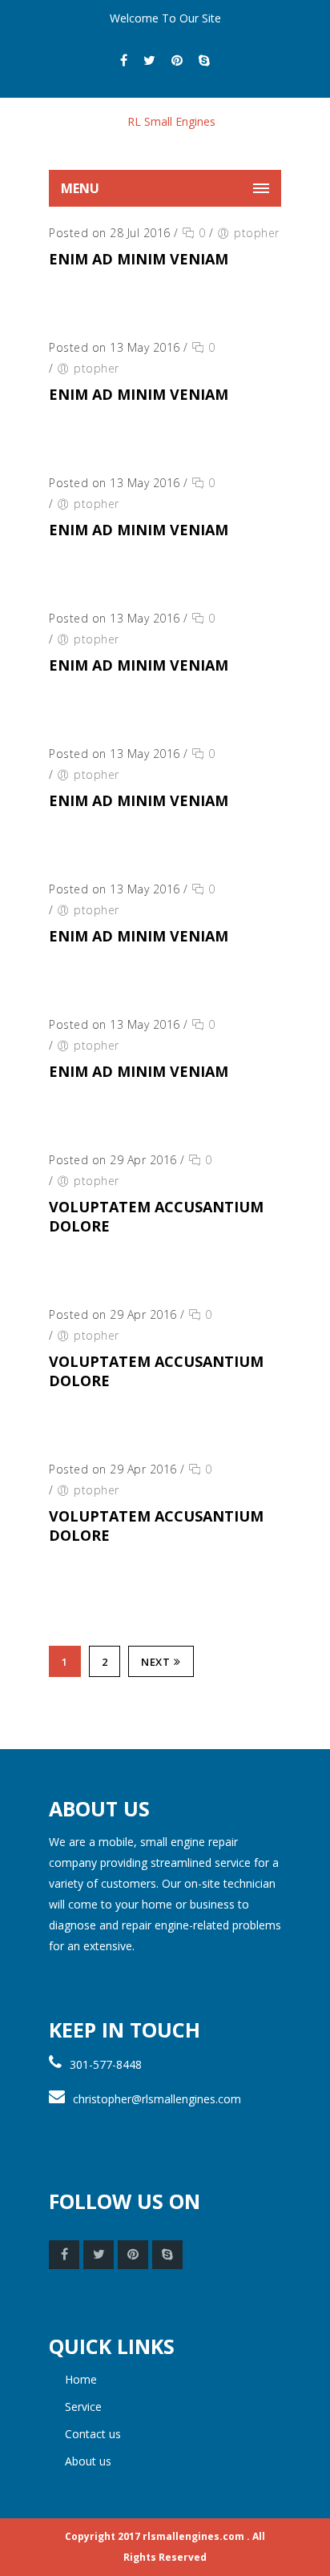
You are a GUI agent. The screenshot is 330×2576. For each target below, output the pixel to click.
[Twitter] (149, 60)
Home (81, 2379)
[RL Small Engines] (165, 134)
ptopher (257, 233)
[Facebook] (124, 60)
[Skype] (204, 60)
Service (83, 2407)
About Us (88, 2461)
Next (155, 1662)
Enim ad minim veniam (139, 259)
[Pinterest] (177, 60)
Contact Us (93, 2434)
